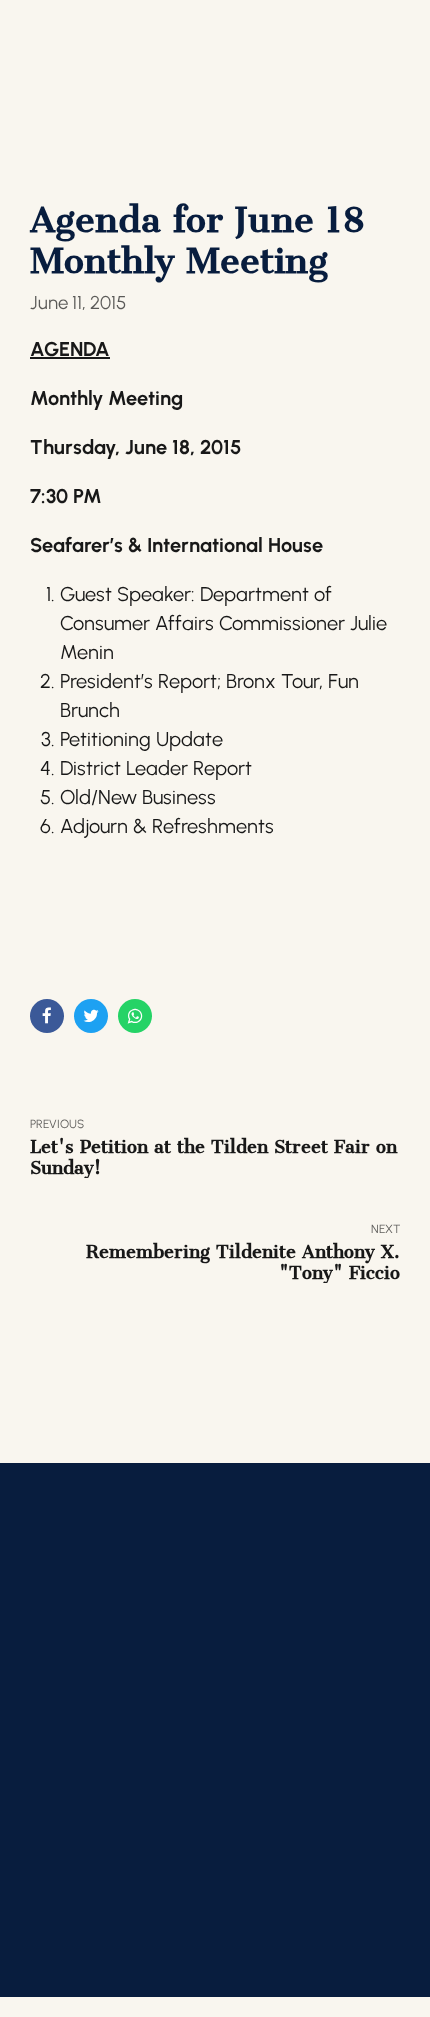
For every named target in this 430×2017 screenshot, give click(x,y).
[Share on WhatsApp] (135, 1016)
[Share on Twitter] (91, 1016)
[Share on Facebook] (47, 1016)
